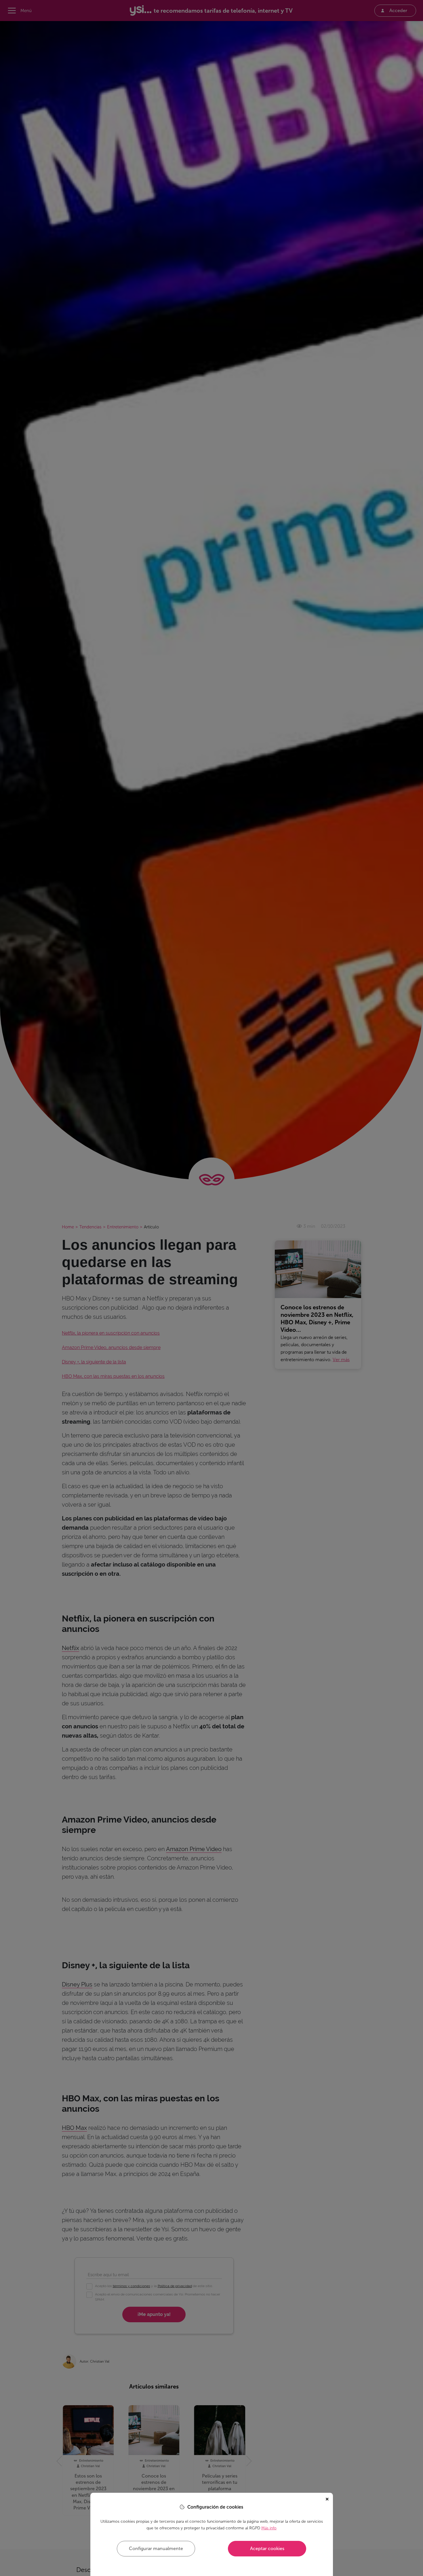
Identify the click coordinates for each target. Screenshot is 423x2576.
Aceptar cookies (267, 2548)
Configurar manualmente (156, 2548)
